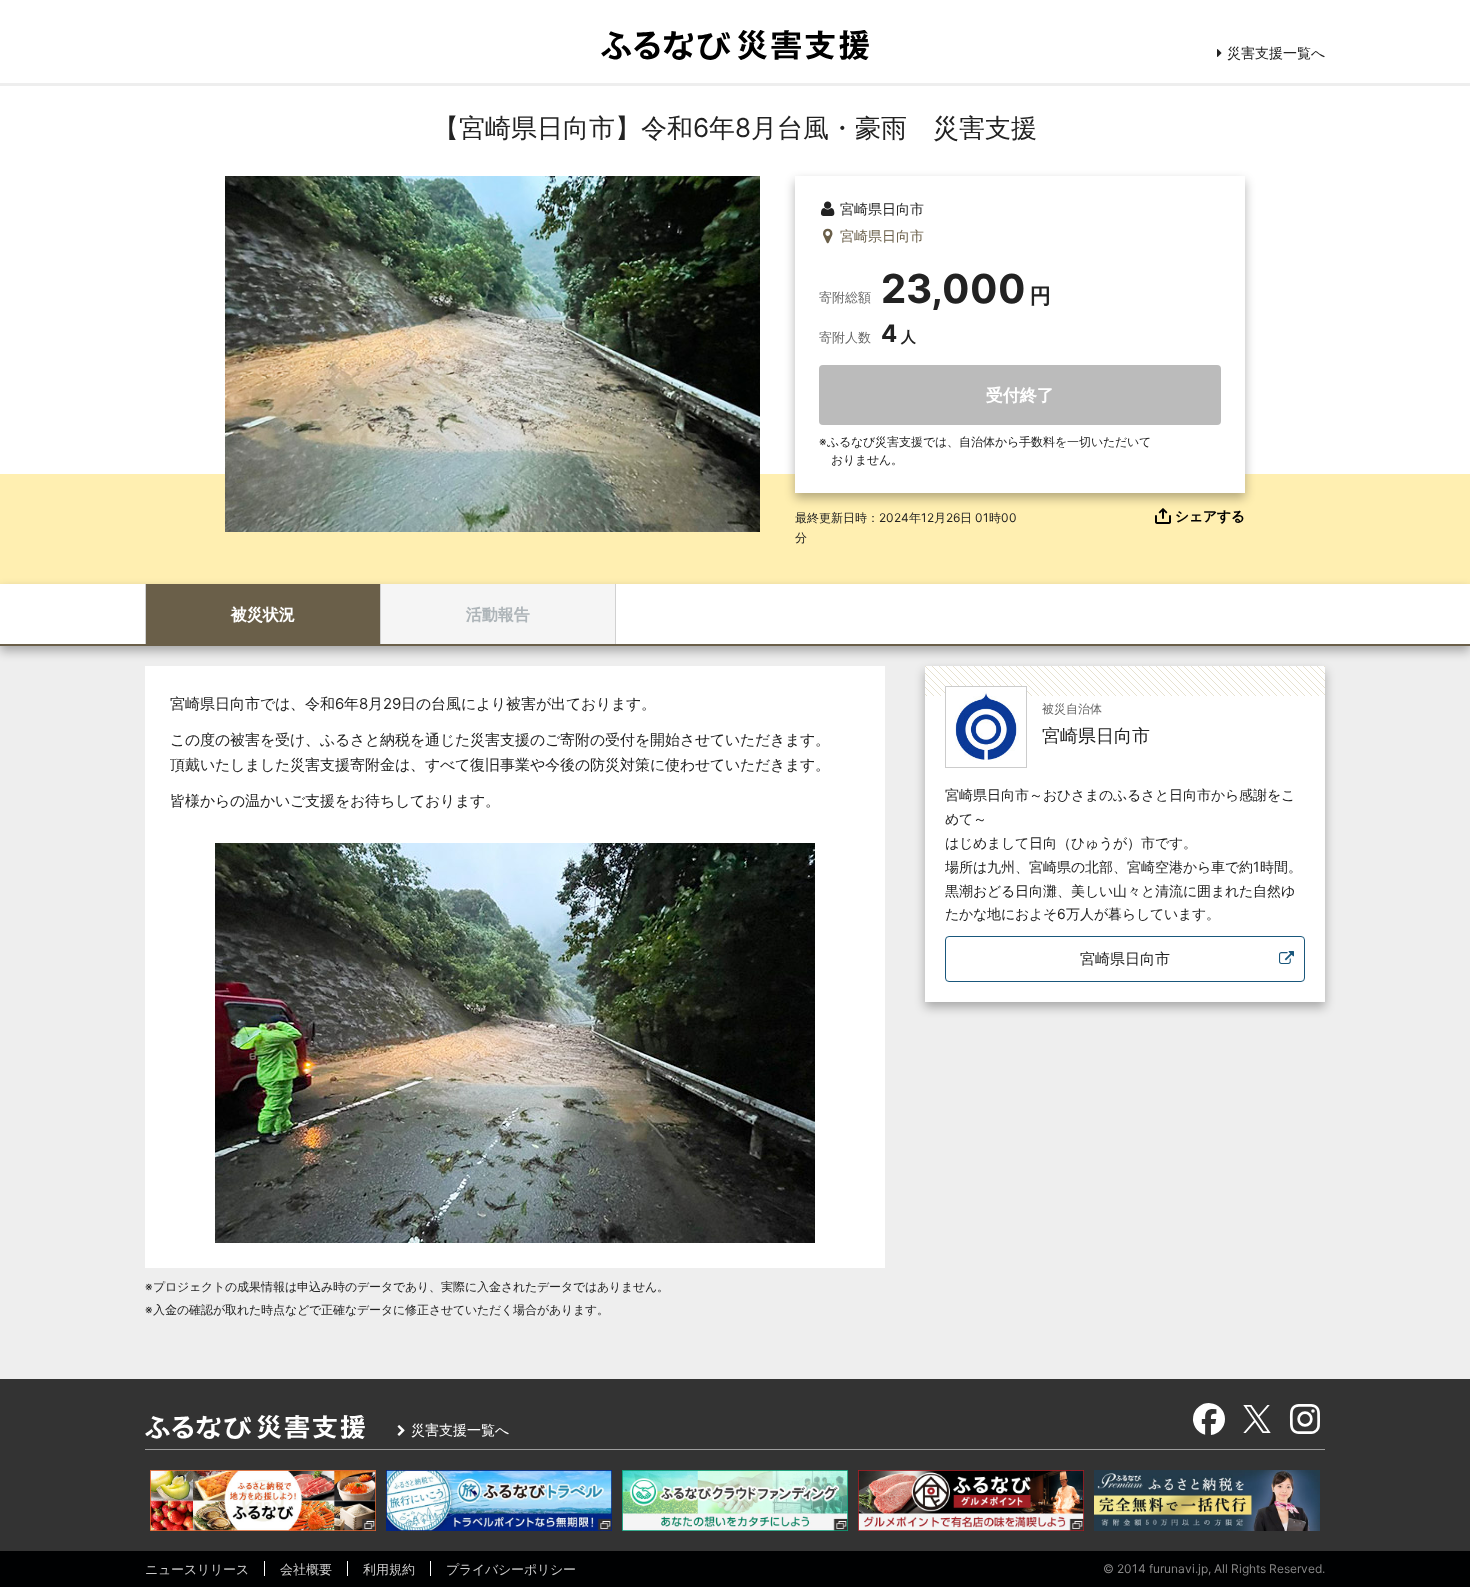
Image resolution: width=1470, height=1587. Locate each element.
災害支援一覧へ (1276, 52)
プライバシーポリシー (511, 1569)
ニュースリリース (197, 1569)
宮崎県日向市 (1125, 958)
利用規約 (389, 1569)
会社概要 (306, 1569)
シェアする (1210, 516)
